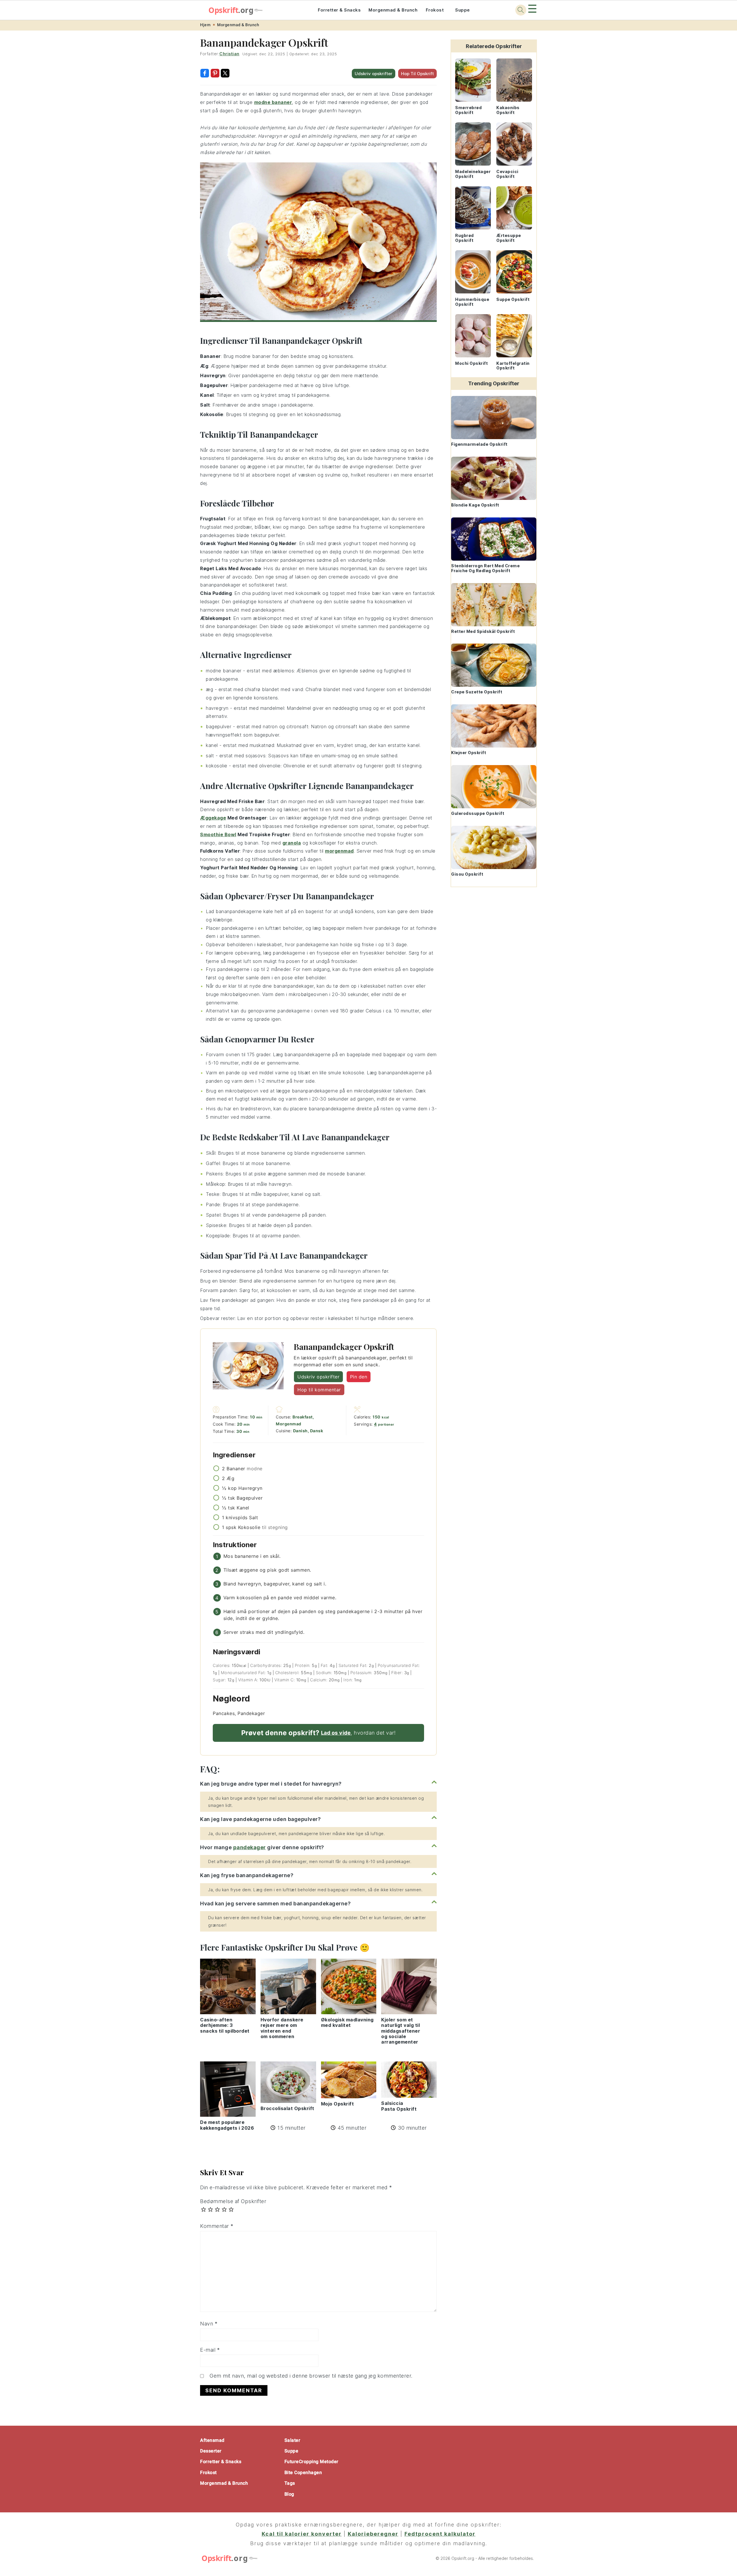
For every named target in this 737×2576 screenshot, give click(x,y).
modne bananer (273, 102)
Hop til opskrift (417, 74)
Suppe (462, 10)
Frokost (435, 10)
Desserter (211, 2451)
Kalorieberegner (373, 2534)
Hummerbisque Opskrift (472, 302)
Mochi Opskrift (471, 363)
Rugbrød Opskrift (465, 238)
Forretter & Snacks (339, 10)
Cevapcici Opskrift (507, 174)
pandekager (250, 1847)
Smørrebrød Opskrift (468, 110)
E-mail (210, 2350)
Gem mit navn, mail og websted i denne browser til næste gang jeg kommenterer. (311, 2376)
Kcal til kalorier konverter (302, 2534)
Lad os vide (336, 1733)
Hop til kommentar (319, 1390)
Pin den (359, 1377)
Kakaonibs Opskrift (508, 110)
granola (292, 843)
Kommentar (217, 2226)
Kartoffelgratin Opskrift (513, 366)
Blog (289, 2494)
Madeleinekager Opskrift (473, 174)
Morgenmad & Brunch (393, 10)
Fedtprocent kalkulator (440, 2534)
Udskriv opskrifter (374, 74)
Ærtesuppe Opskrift (509, 238)
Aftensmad (212, 2440)
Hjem (205, 25)
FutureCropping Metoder (311, 2462)
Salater (292, 2440)
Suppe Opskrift (513, 299)
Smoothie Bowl (218, 834)
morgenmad (339, 851)
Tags (290, 2483)
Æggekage (213, 818)
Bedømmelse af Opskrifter (233, 2201)
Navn (209, 2324)
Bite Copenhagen (303, 2472)
